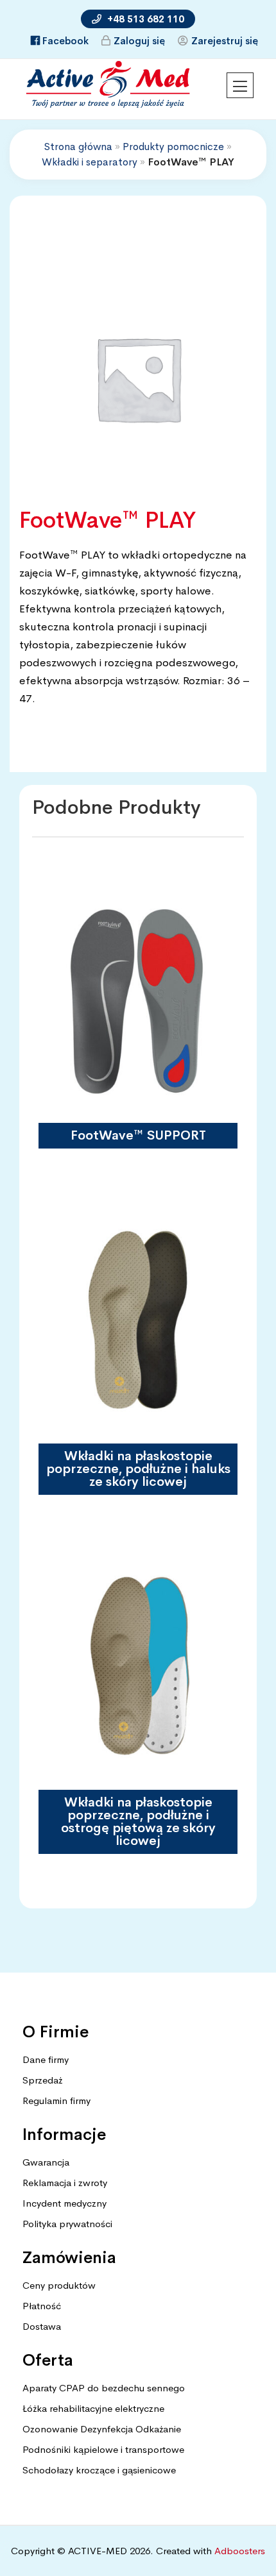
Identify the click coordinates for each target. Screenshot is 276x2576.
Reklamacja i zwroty (65, 2183)
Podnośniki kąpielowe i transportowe (103, 2449)
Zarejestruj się (225, 41)
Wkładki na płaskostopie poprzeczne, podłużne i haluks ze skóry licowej (138, 1469)
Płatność (42, 2306)
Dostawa (42, 2326)
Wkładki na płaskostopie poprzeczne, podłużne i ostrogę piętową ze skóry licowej (138, 1822)
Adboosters (240, 2551)
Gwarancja (46, 2162)
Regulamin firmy (56, 2100)
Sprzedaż (42, 2080)
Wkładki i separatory (90, 162)
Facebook (65, 41)
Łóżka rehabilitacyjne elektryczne (93, 2408)
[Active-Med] (108, 84)
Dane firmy (46, 2059)
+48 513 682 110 (144, 19)
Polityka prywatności (67, 2224)
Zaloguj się (139, 41)
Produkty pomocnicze (173, 147)
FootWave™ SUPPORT (138, 1135)
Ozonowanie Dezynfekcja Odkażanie (102, 2429)
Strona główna (78, 147)
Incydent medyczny (65, 2203)
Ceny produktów (59, 2285)
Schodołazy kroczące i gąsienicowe (99, 2470)
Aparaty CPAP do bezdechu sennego (104, 2388)
